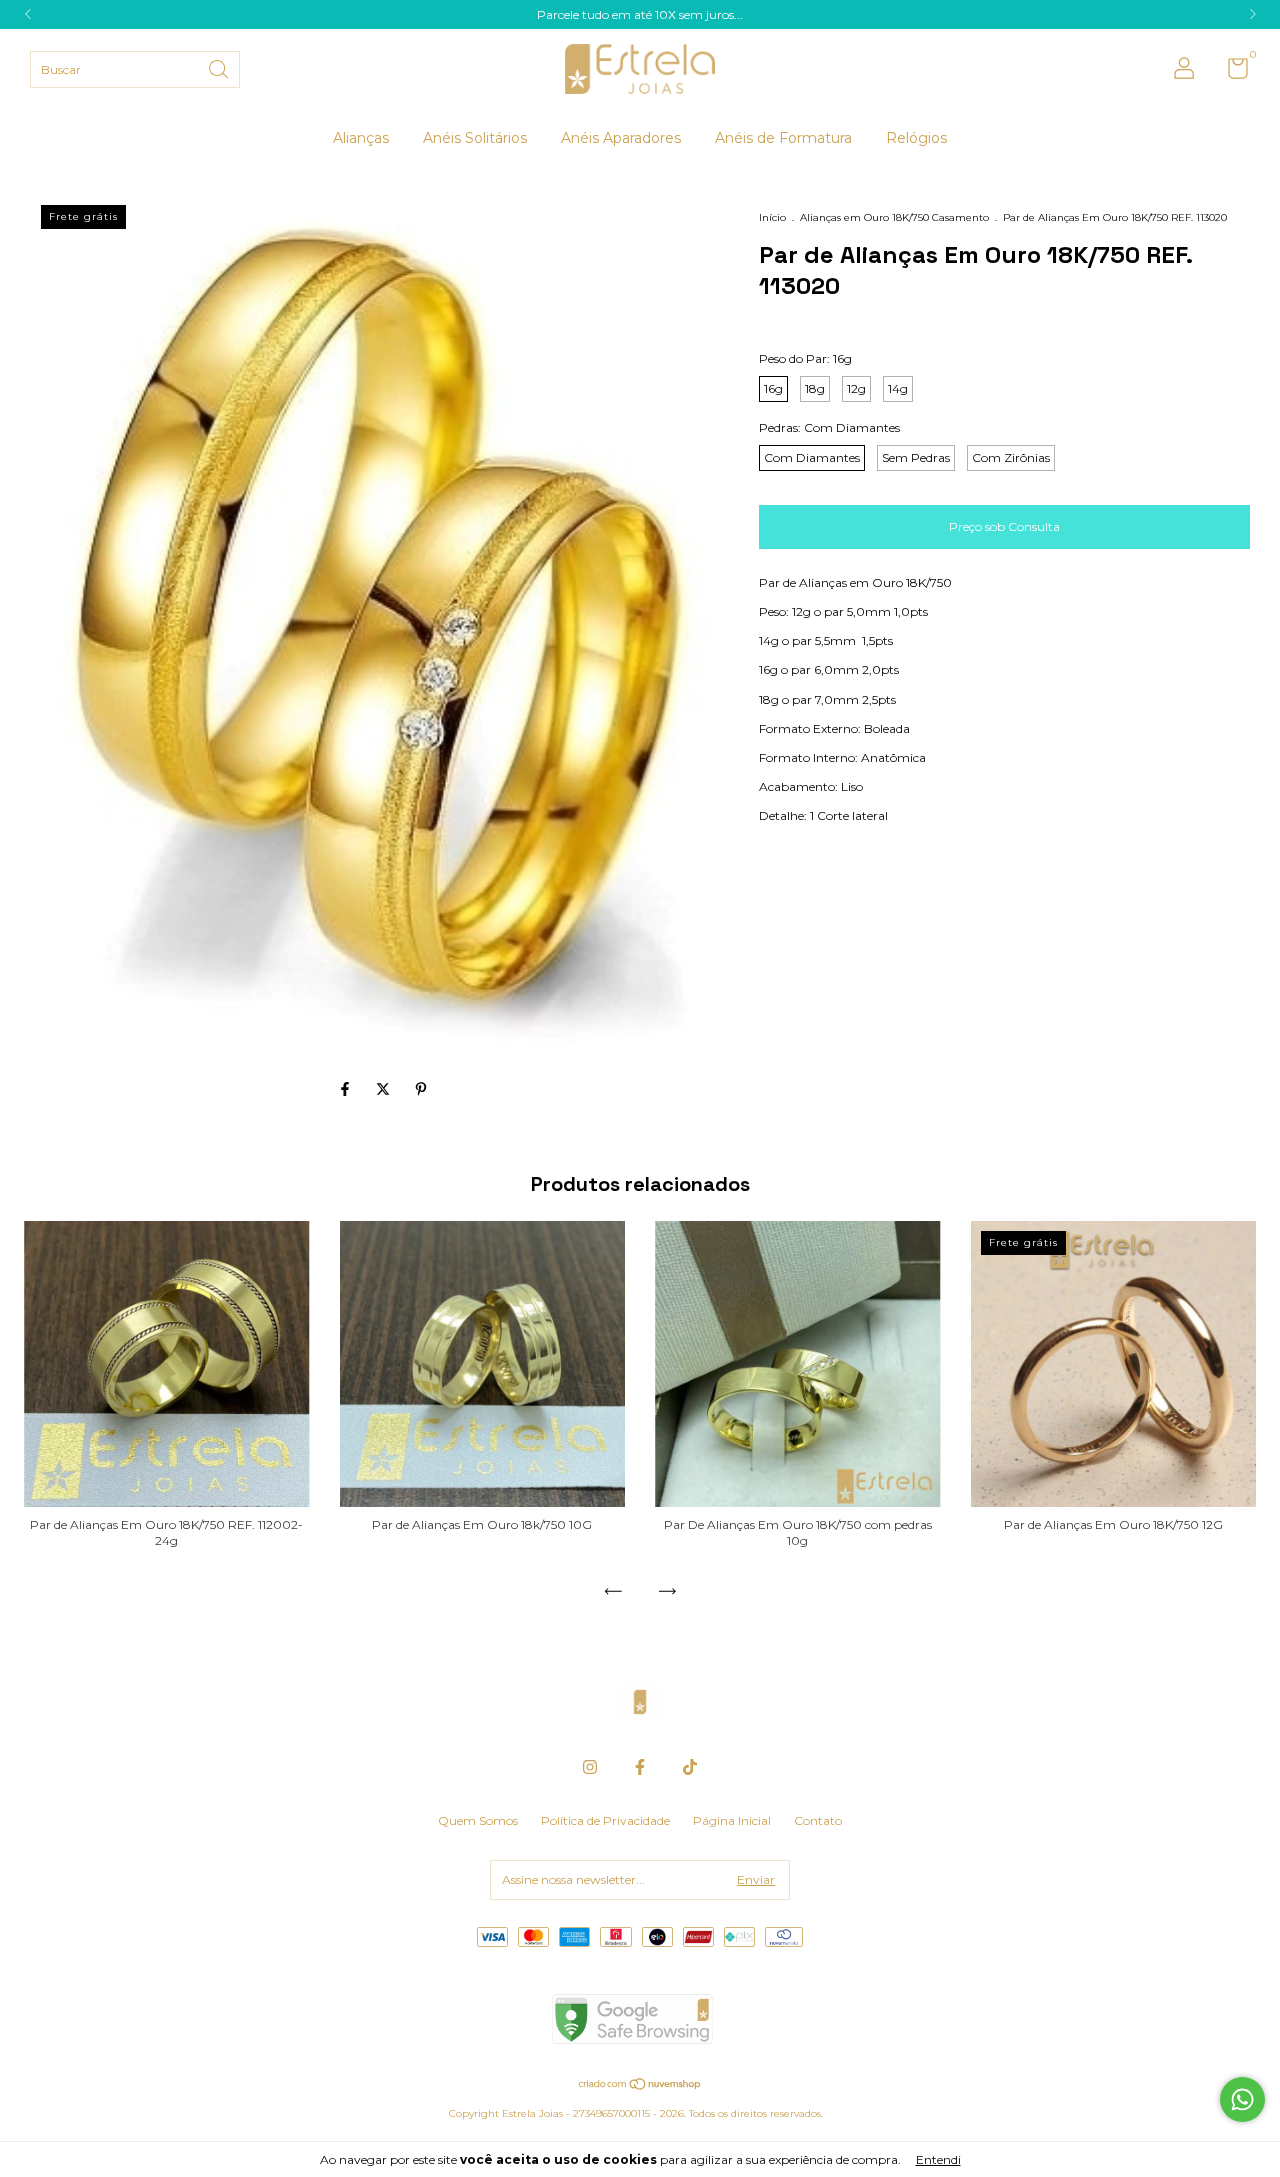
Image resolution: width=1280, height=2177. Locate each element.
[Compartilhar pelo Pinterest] (421, 1089)
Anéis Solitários (475, 138)
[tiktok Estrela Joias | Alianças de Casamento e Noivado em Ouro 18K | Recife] (690, 1767)
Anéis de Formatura (783, 138)
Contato (818, 1820)
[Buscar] (220, 67)
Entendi (938, 2159)
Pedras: (829, 427)
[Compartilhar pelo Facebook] (347, 1089)
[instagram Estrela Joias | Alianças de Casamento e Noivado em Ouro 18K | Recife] (590, 1767)
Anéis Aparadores (621, 138)
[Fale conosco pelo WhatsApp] (1242, 2099)
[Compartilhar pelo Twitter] (385, 1089)
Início (772, 217)
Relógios (916, 138)
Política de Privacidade (605, 1820)
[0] (1230, 72)
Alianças (361, 138)
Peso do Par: (805, 358)
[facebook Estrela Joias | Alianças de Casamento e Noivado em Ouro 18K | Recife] (640, 1767)
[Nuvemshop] (640, 2086)
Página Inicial (732, 1820)
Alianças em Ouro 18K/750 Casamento (894, 217)
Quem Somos (478, 1820)
